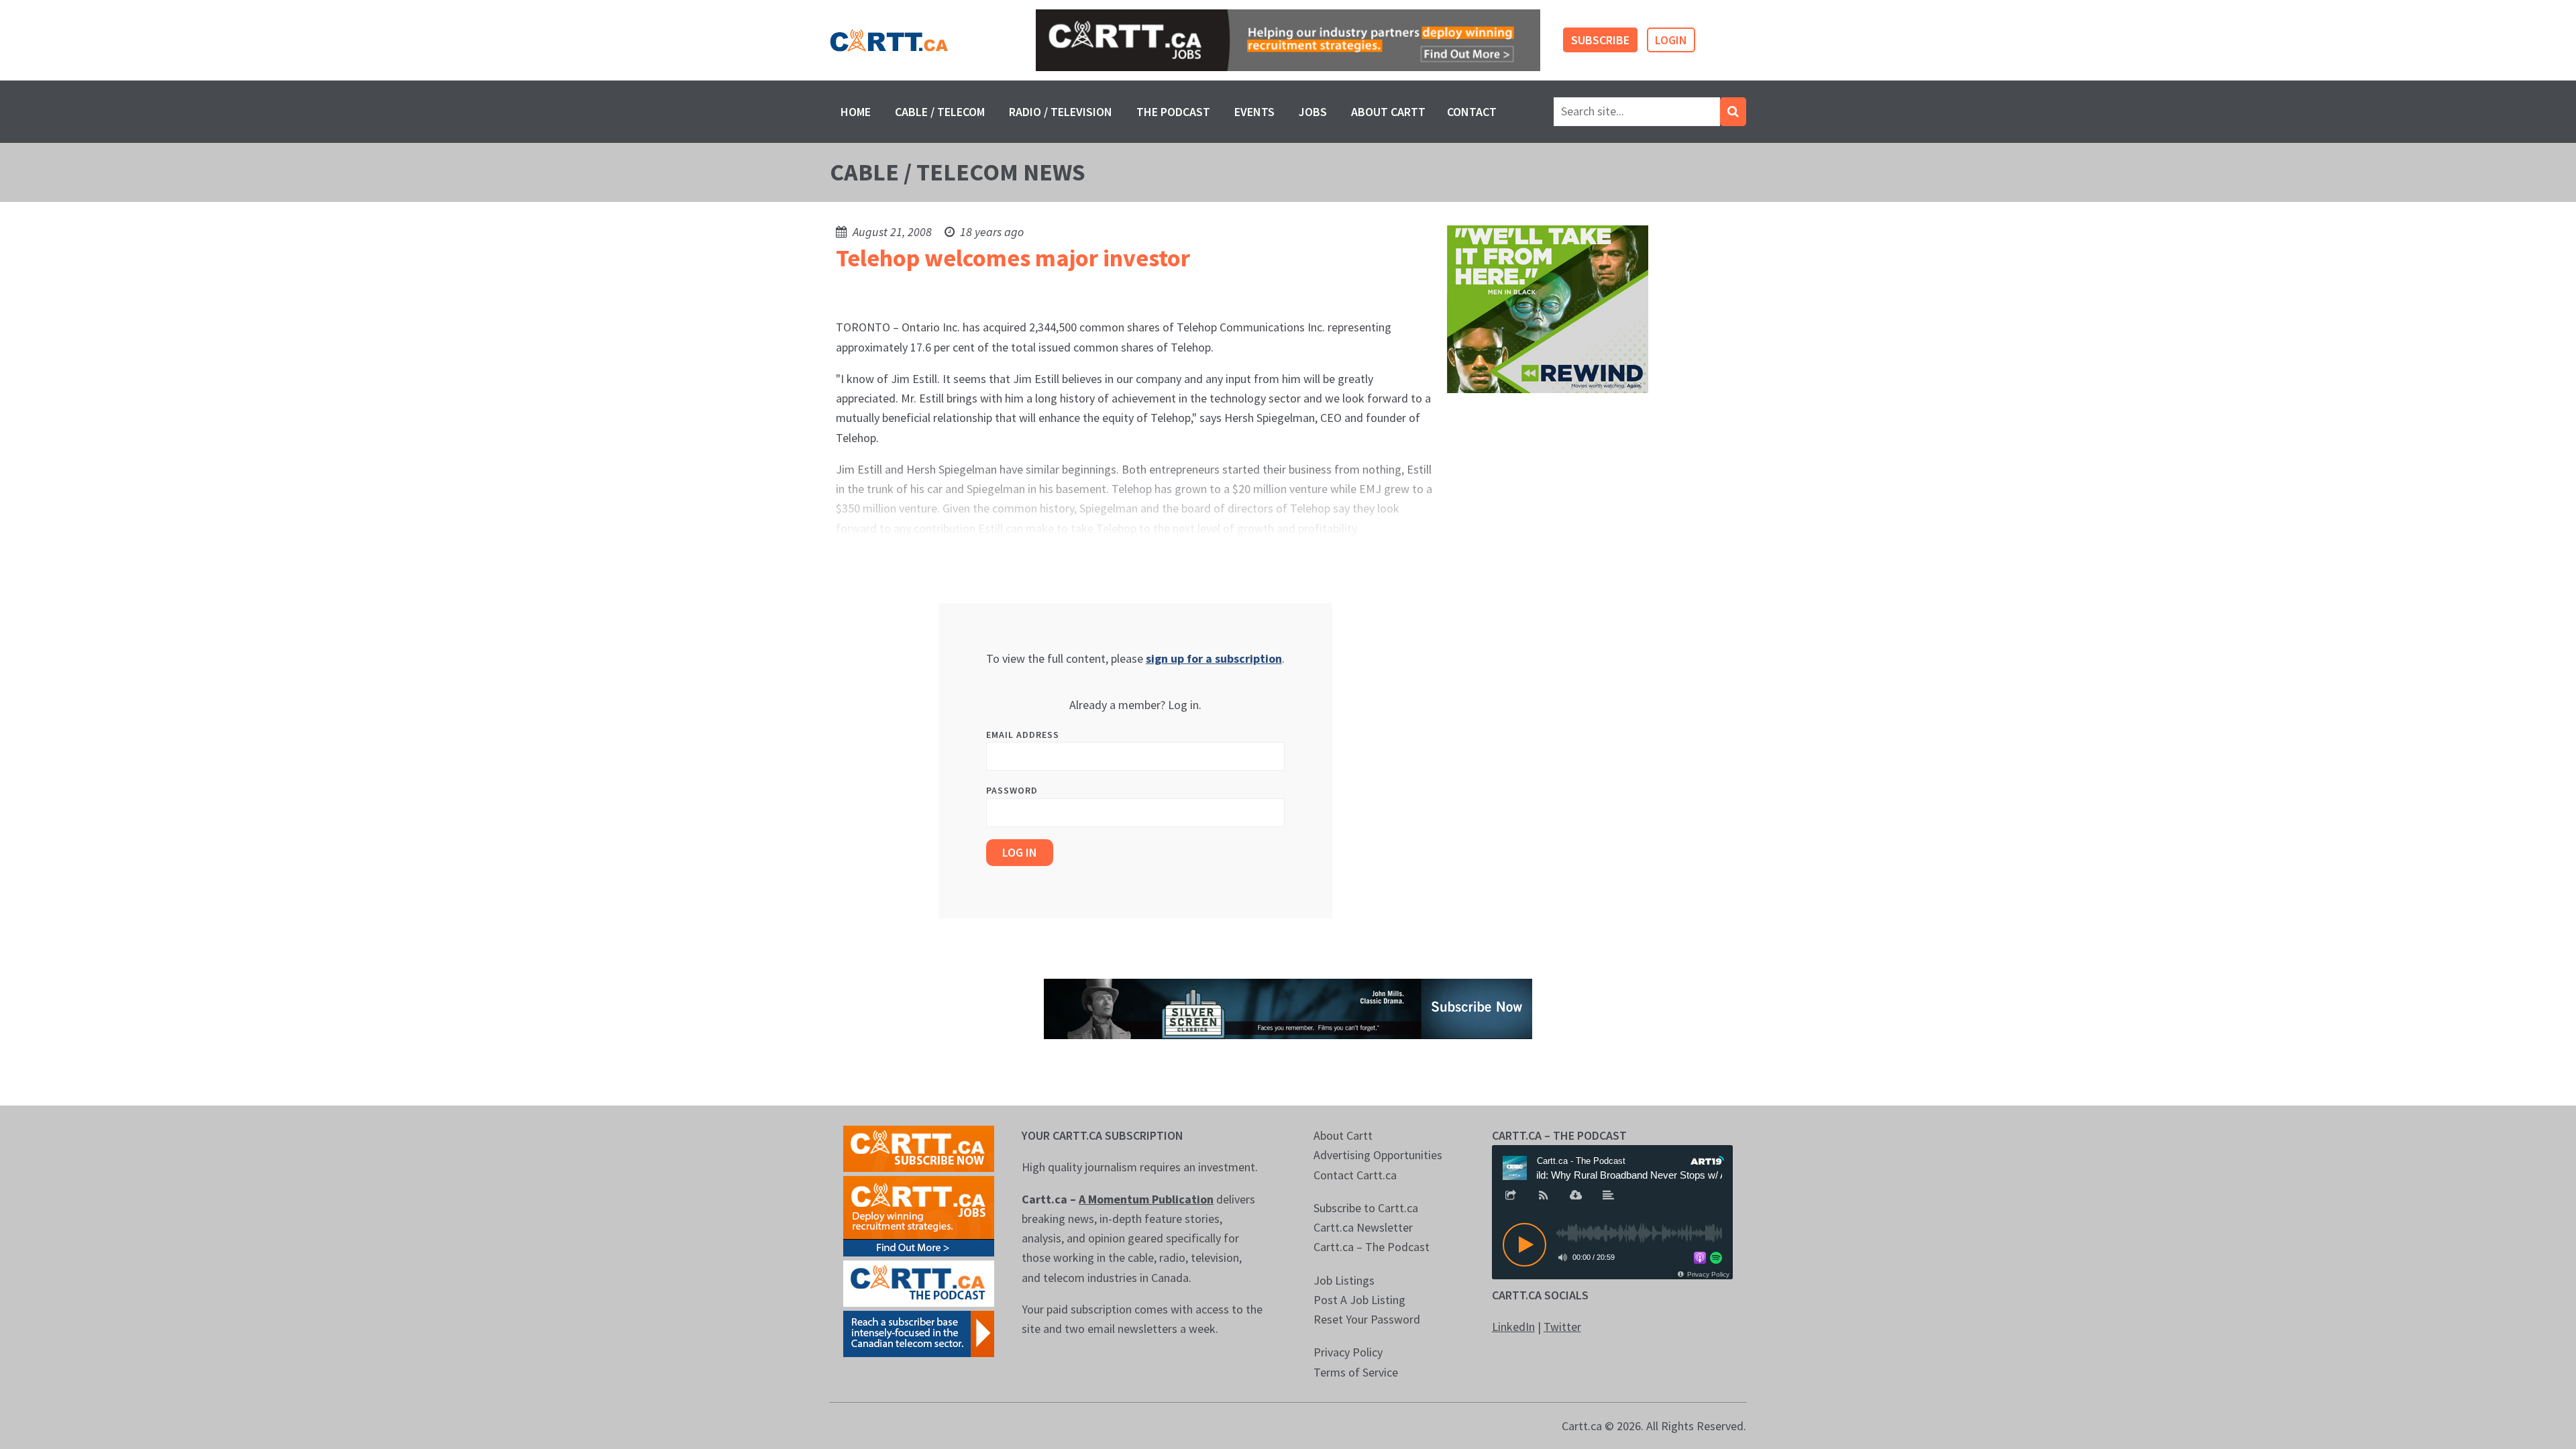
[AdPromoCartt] (919, 1333)
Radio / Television (1061, 112)
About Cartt (1388, 112)
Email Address (1023, 735)
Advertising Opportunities (1378, 1155)
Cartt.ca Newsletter (1363, 1227)
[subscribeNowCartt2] (919, 1147)
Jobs (1313, 112)
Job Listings (1344, 1280)
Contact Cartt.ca (1355, 1175)
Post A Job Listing (1359, 1300)
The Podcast (1173, 112)
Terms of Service (1356, 1372)
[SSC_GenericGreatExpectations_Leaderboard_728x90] (1288, 1007)
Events (1254, 112)
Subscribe (1600, 40)
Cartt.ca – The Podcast (1372, 1247)
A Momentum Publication (1146, 1199)
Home (856, 112)
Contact (1472, 112)
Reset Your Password (1367, 1319)
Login (1671, 40)
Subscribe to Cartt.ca (1366, 1208)
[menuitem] (856, 112)
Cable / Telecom (940, 112)
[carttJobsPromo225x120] (919, 1215)
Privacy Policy (1348, 1352)
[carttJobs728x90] (1288, 41)
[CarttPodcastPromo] (919, 1282)
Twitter (1562, 1327)
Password (1012, 790)
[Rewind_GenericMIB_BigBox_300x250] (1548, 308)
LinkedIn (1513, 1327)
